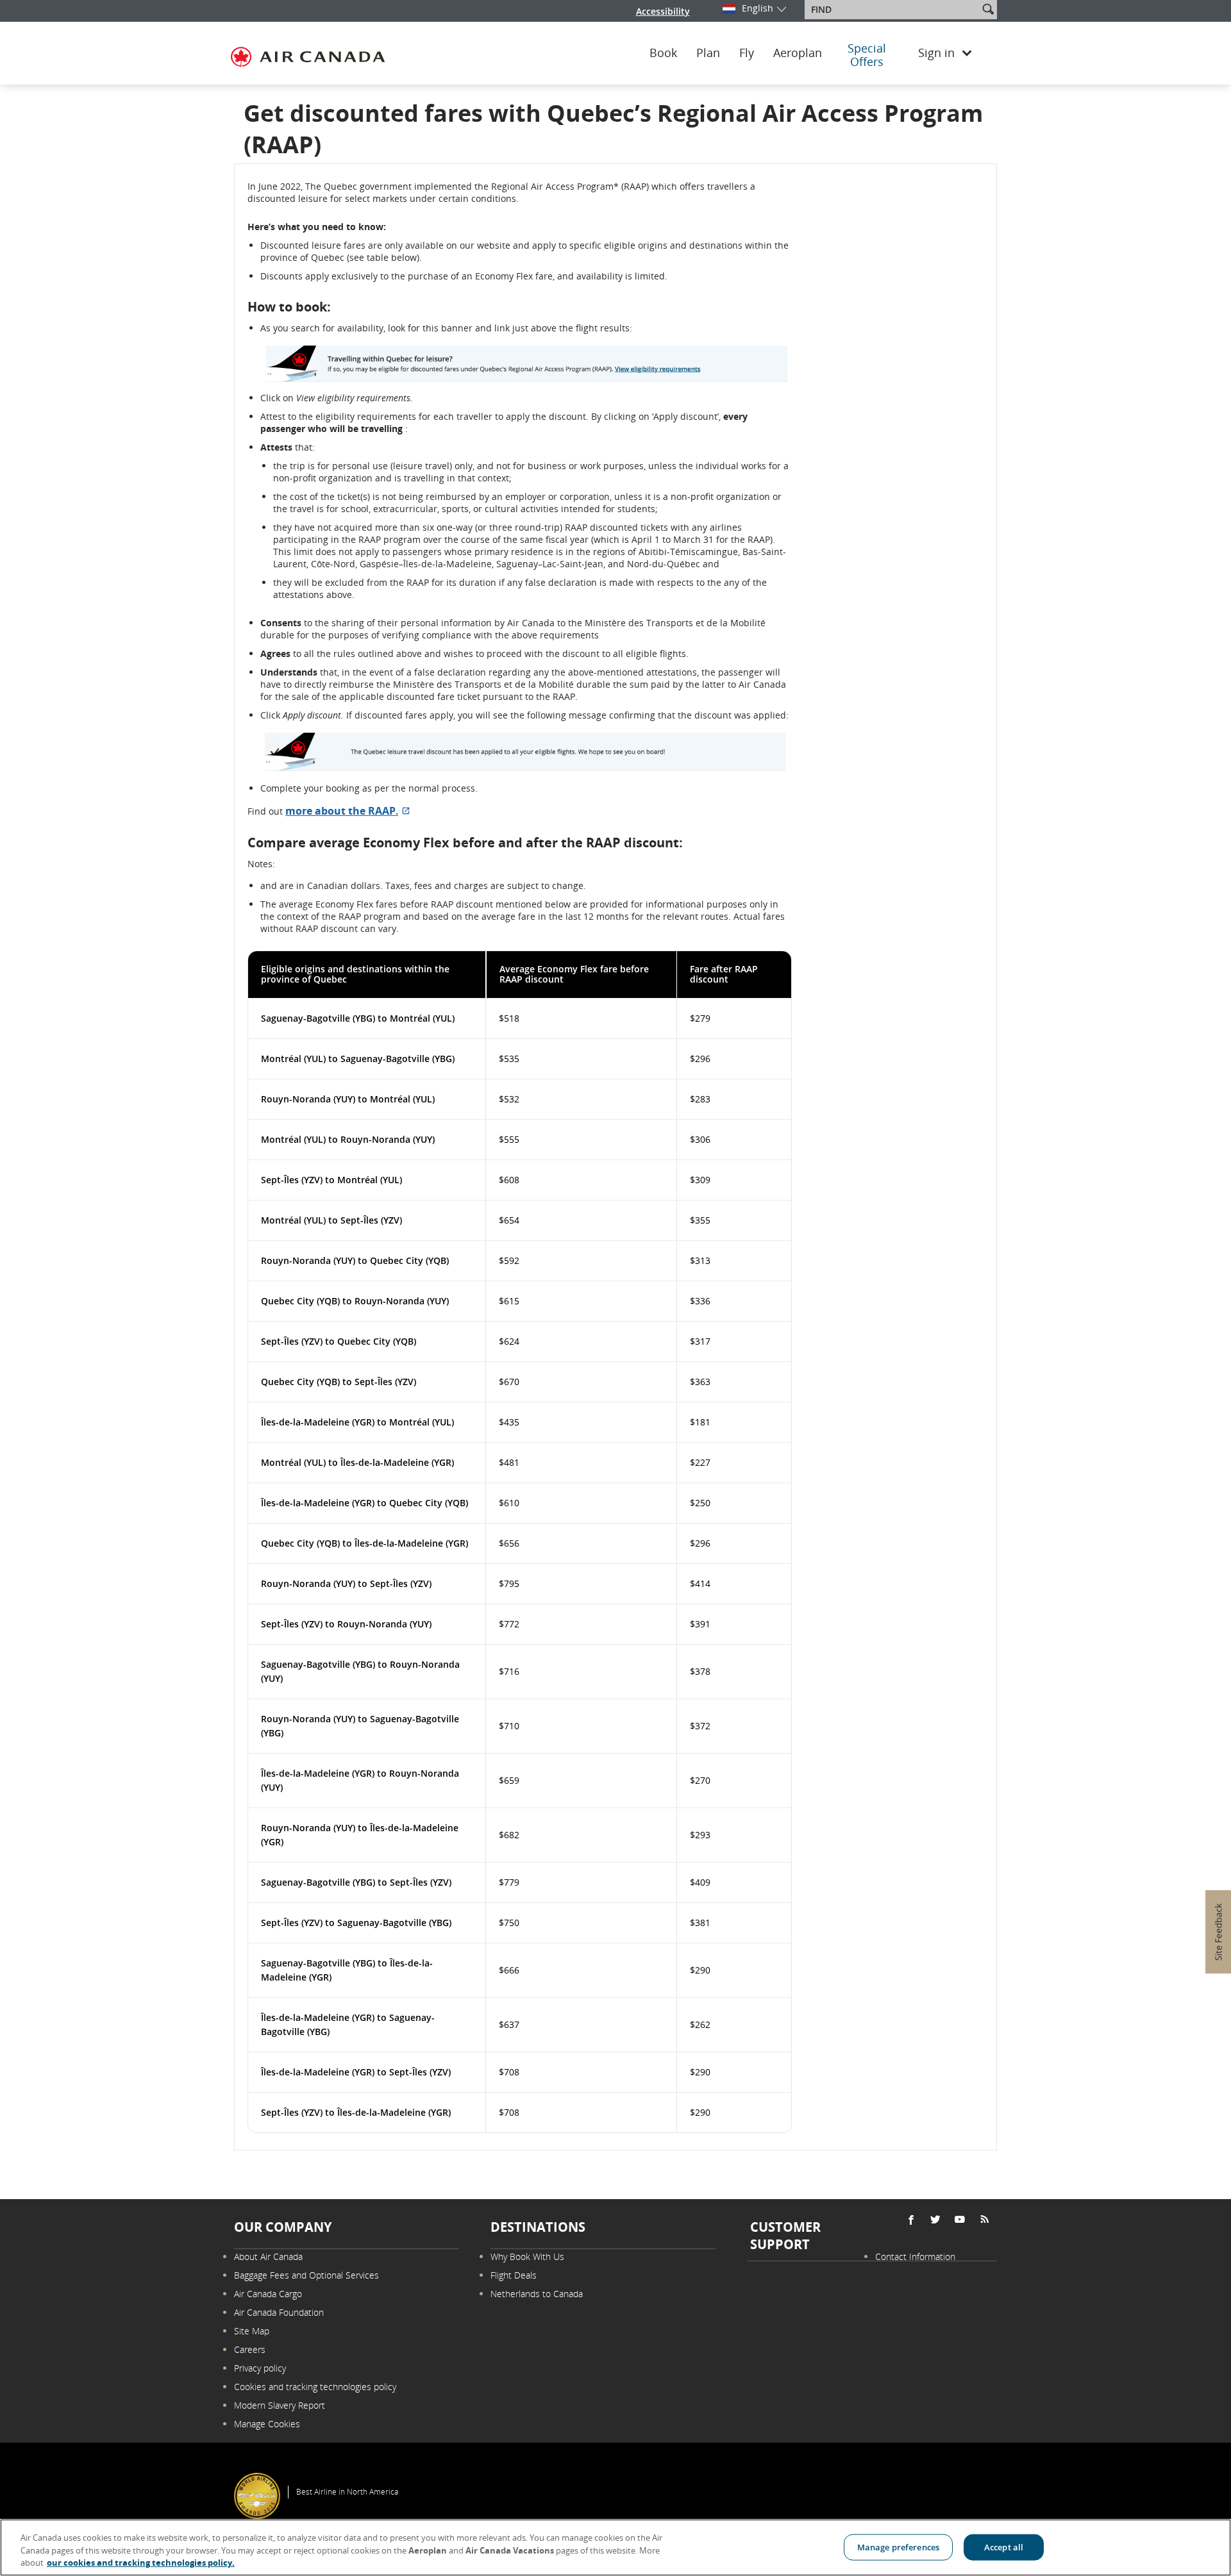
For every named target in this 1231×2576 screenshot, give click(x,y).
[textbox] (893, 10)
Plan (708, 53)
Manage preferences (898, 2547)
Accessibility (663, 11)
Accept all (1004, 2547)
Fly (747, 53)
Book (663, 53)
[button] (988, 9)
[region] (615, 2547)
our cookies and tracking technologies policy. (141, 2563)
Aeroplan (798, 53)
